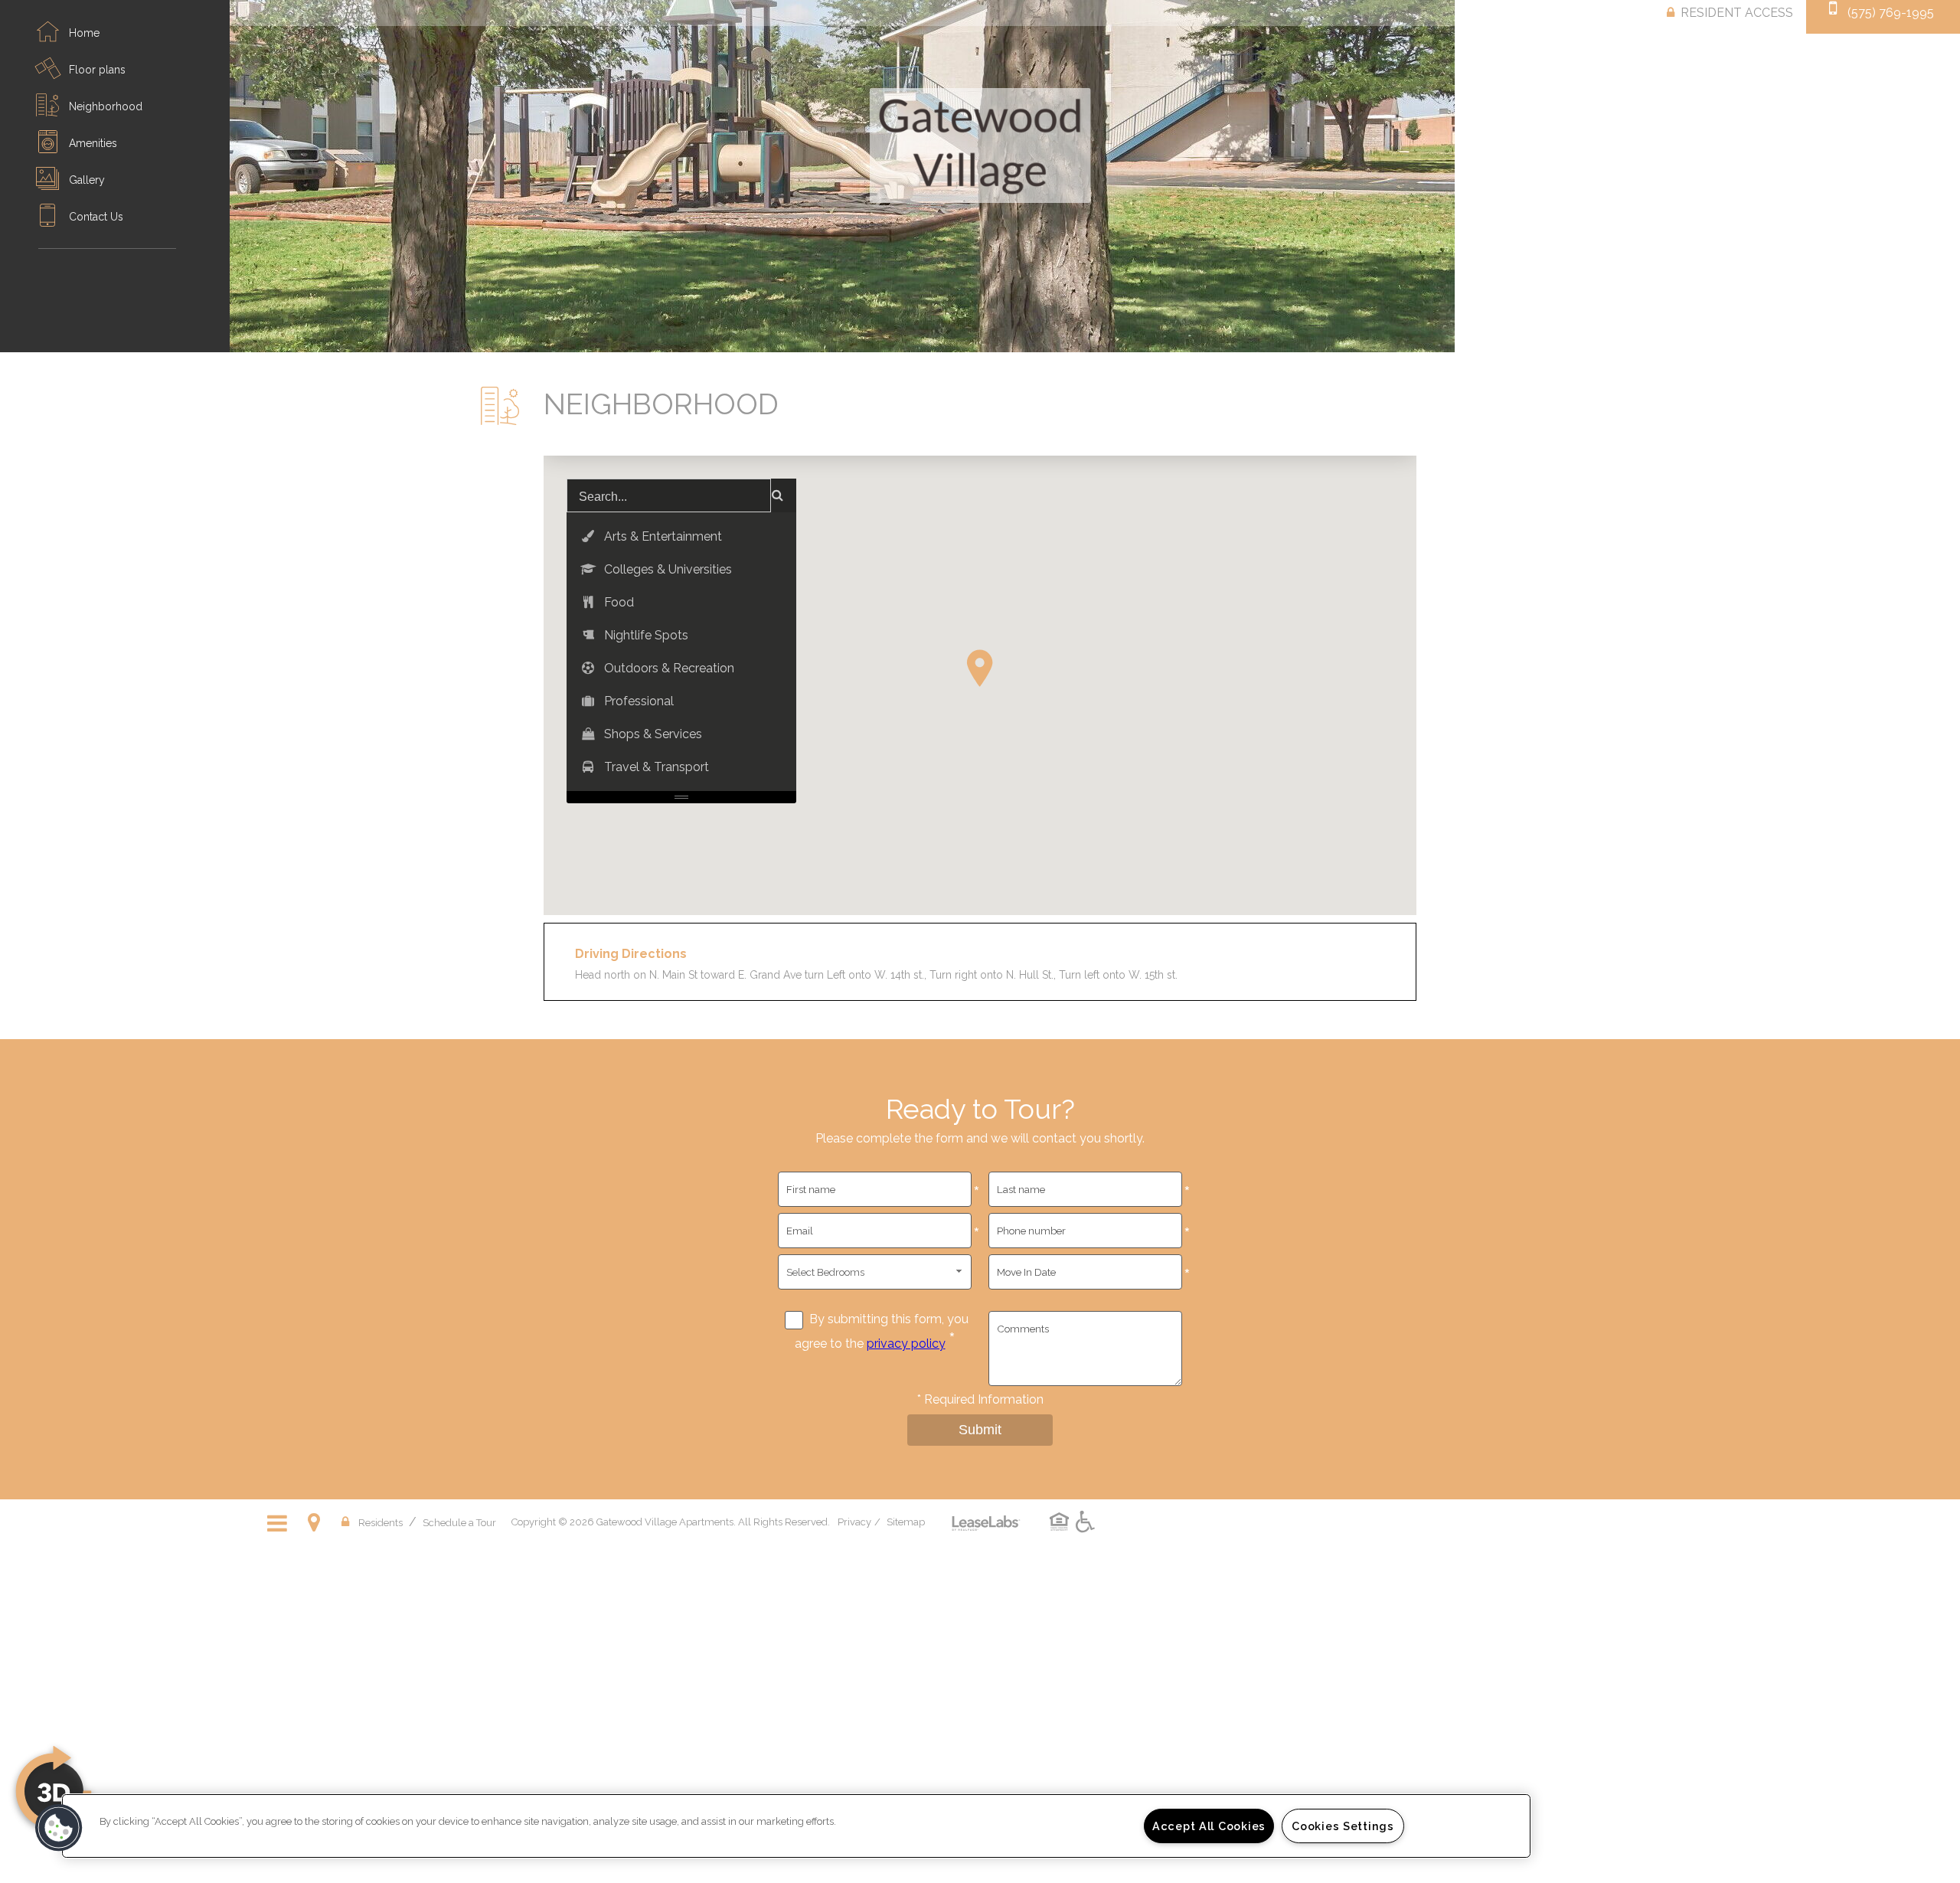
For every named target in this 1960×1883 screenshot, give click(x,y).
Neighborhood (106, 106)
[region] (796, 1826)
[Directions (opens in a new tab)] (317, 1522)
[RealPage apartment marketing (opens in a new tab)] (986, 1512)
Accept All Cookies (1209, 1826)
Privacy (854, 1522)
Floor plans (97, 70)
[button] (980, 668)
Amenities (93, 143)
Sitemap (906, 1522)
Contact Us (96, 217)
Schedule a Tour (459, 1523)
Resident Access (1737, 13)
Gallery (87, 180)
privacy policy (906, 1344)
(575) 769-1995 (1891, 13)
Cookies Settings (1343, 1826)
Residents (381, 1522)
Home (84, 33)
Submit (980, 1430)
